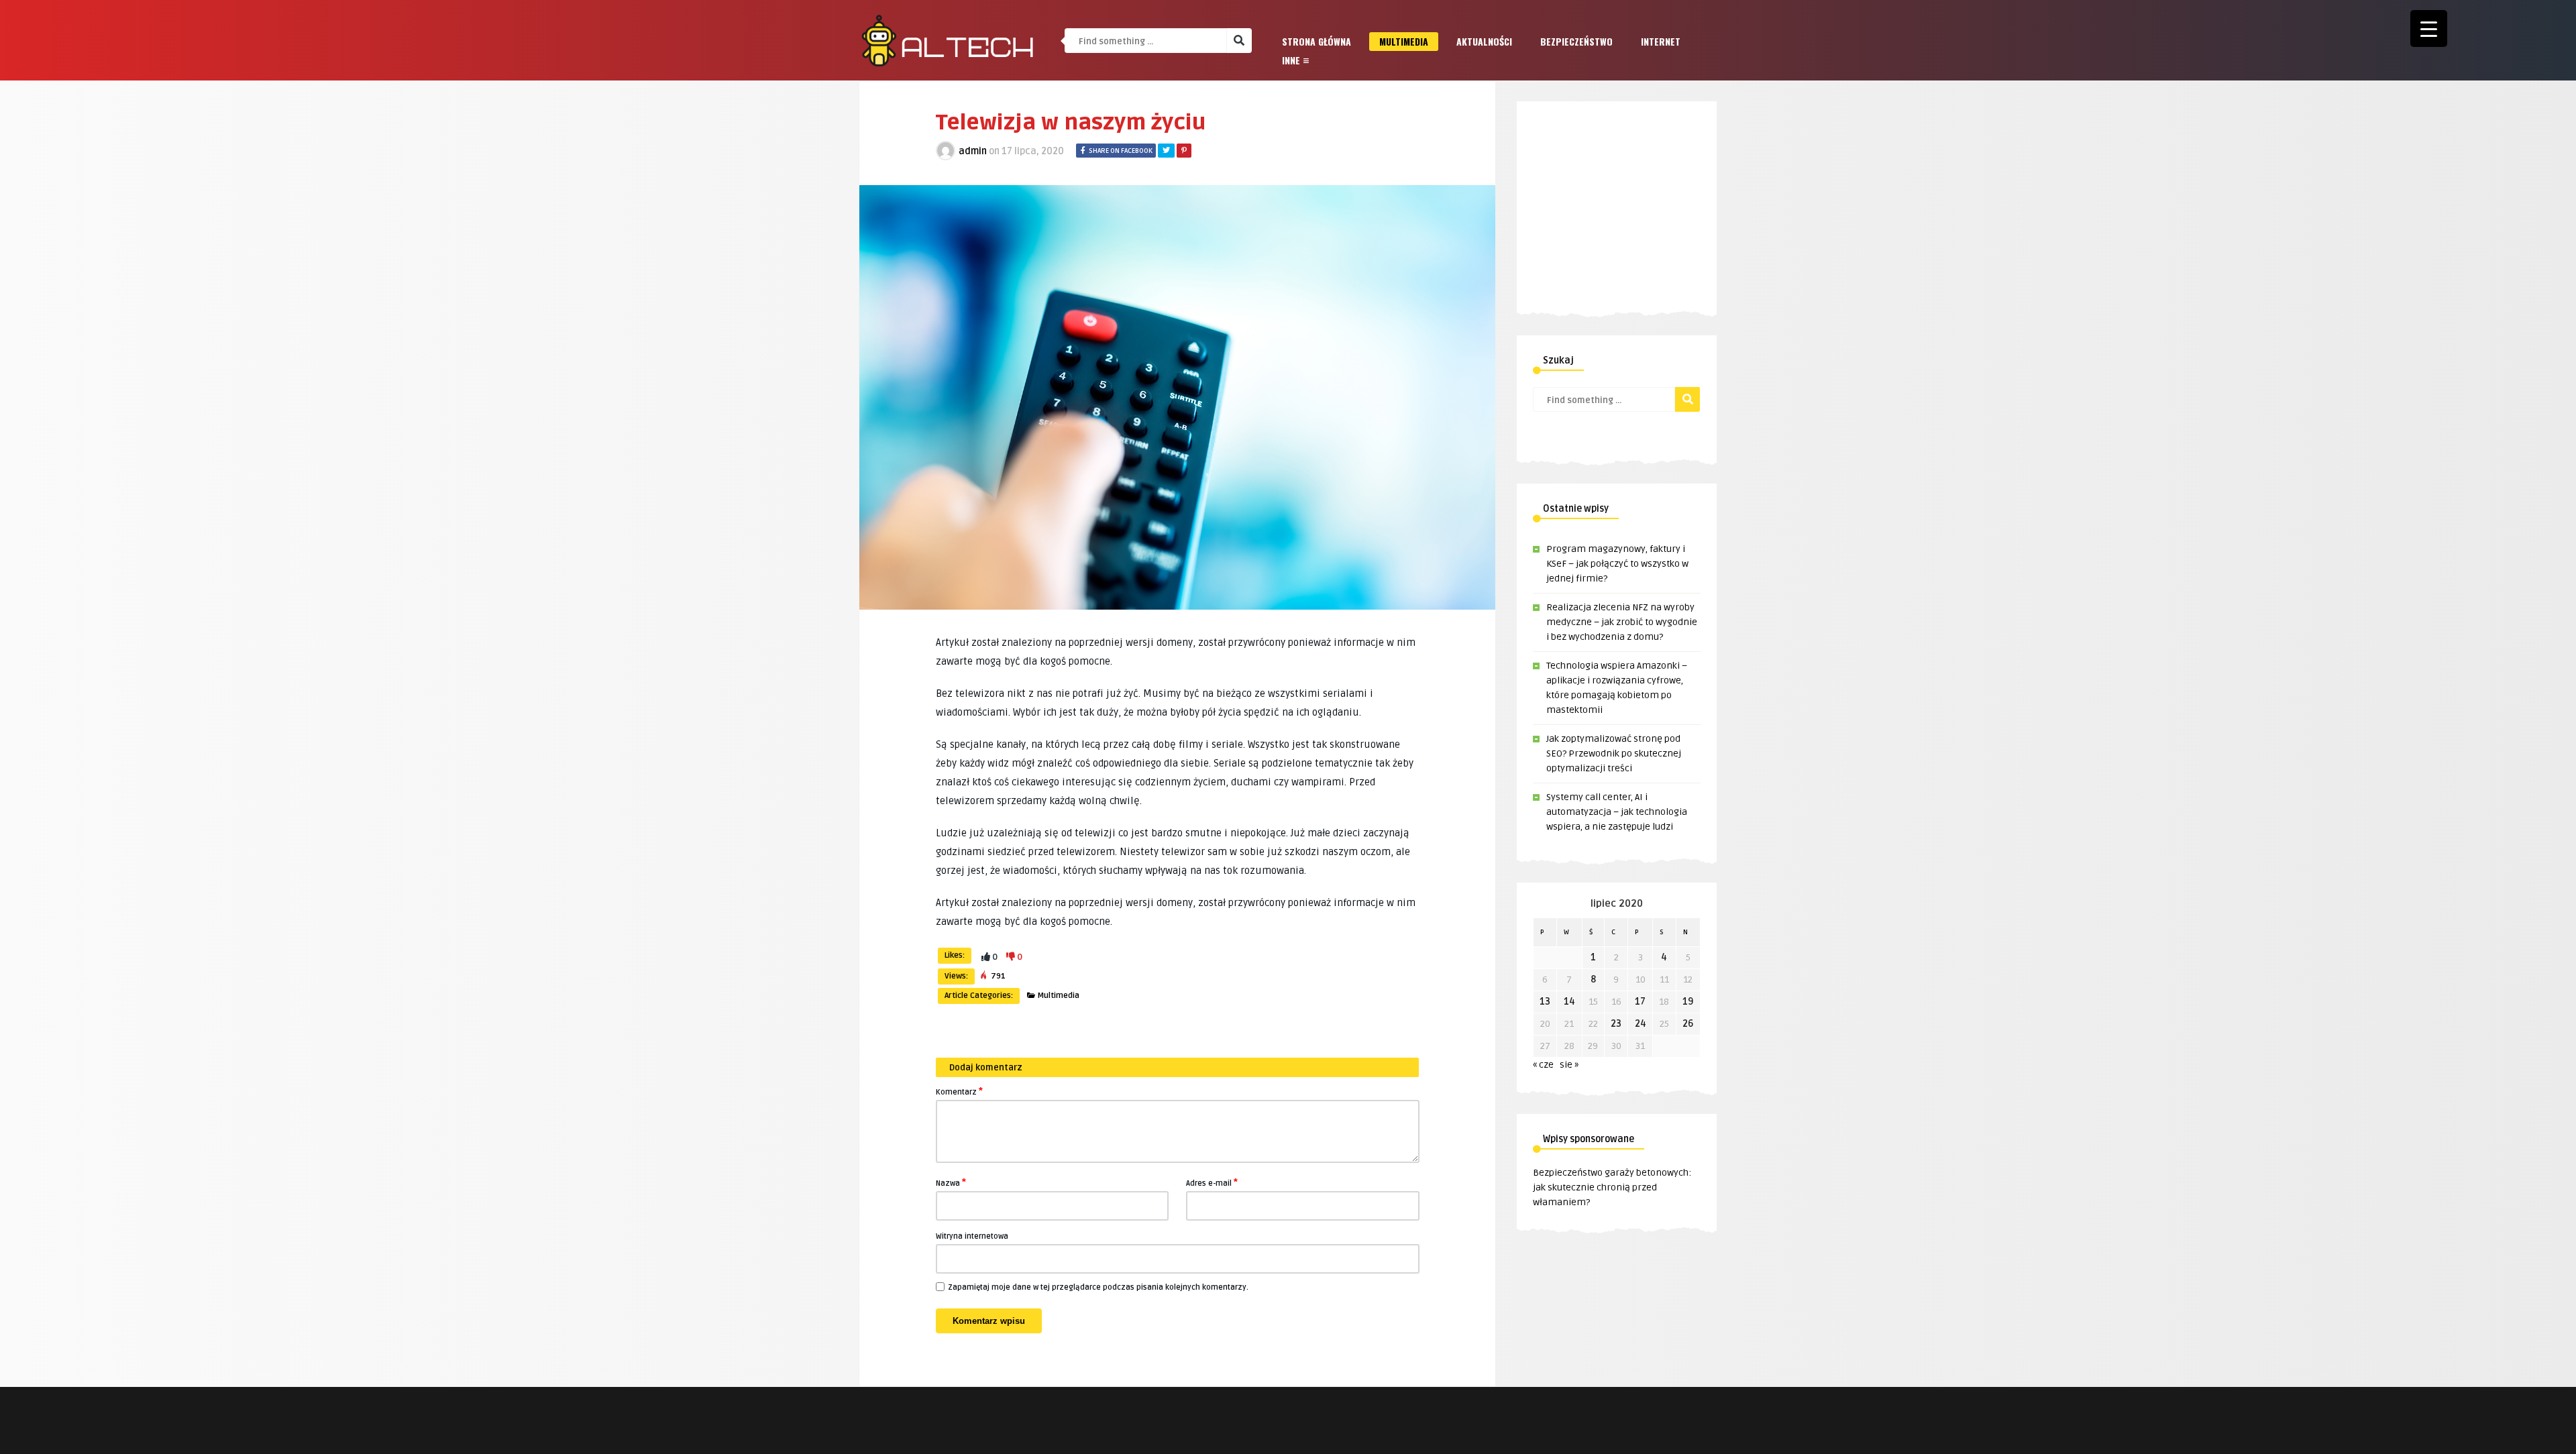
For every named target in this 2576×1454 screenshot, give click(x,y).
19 (1688, 1002)
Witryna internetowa (972, 1236)
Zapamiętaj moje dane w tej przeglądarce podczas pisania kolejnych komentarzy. (1098, 1287)
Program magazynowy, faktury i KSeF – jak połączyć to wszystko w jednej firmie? (1617, 564)
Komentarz (959, 1091)
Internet (1661, 41)
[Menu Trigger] (2429, 29)
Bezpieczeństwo (1576, 41)
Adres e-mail (1212, 1182)
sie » (1569, 1065)
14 (1569, 1002)
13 (1545, 1002)
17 (1640, 1002)
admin (973, 151)
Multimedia (1404, 41)
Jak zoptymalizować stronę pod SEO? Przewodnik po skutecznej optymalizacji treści (1614, 753)
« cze (1543, 1065)
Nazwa (951, 1182)
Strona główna (1317, 41)
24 (1641, 1024)
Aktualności (1484, 41)
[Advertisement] (1646, 195)
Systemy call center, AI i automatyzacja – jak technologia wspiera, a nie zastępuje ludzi (1617, 812)
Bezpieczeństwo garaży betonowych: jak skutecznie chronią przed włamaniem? (1612, 1187)
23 (1616, 1024)
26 (1688, 1024)
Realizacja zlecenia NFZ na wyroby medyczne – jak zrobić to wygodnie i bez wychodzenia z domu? (1622, 622)
